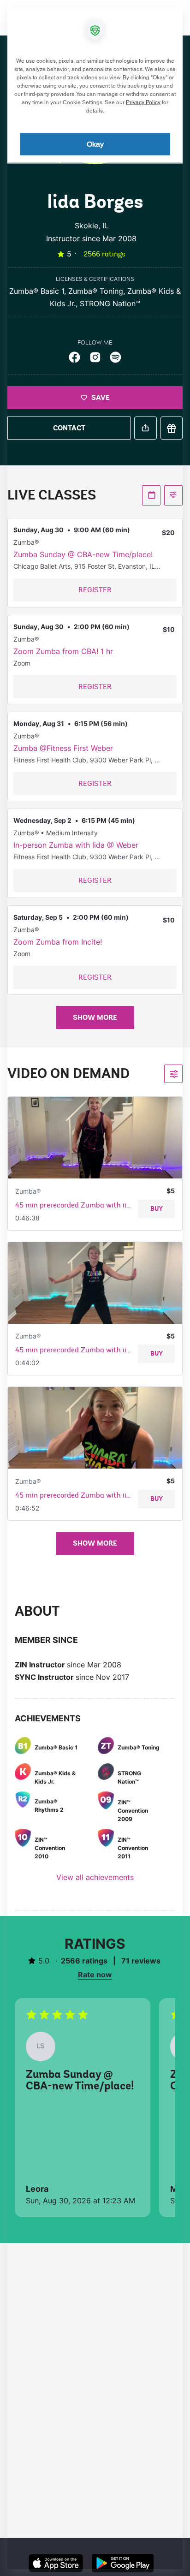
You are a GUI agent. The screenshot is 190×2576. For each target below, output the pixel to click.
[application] (95, 1288)
